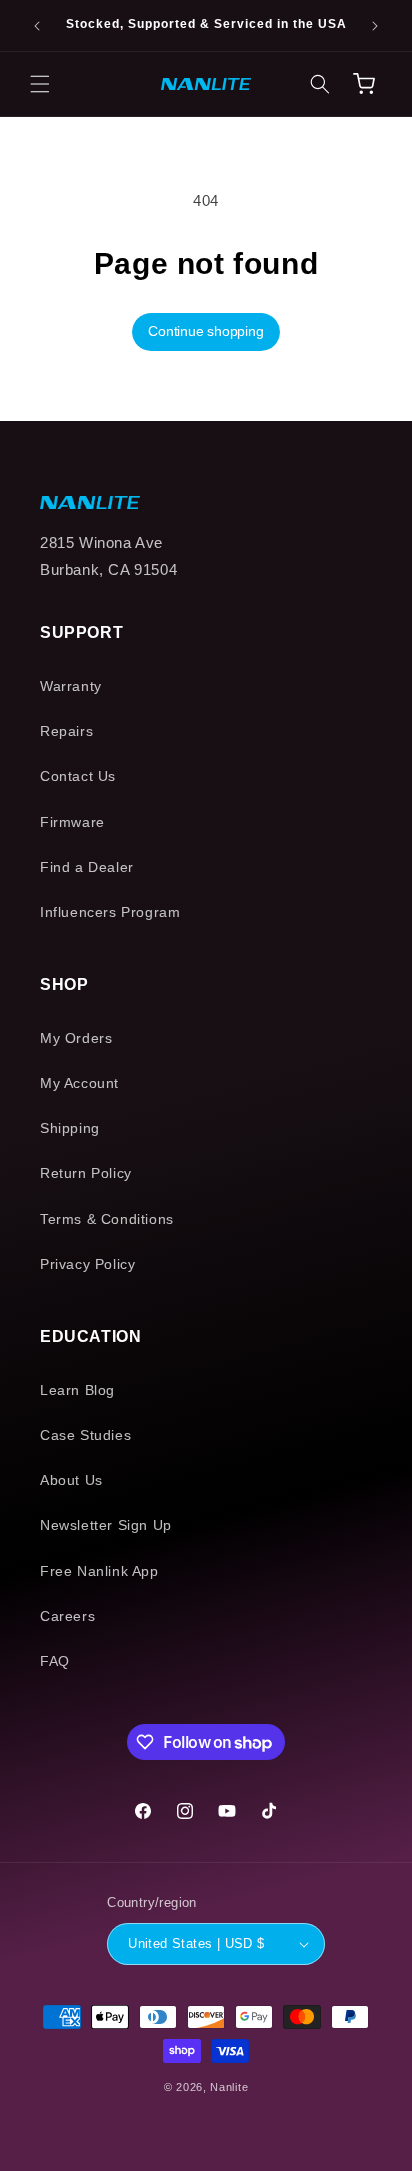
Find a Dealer (87, 867)
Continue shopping (205, 331)
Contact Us (78, 776)
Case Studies (85, 1435)
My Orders (76, 1038)
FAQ (55, 1661)
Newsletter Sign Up (106, 1525)
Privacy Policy (87, 1264)
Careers (67, 1616)
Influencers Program (110, 912)
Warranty (71, 686)
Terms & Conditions (107, 1219)
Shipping (70, 1128)
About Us (71, 1480)
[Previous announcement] (37, 26)
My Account (79, 1083)
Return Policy (86, 1173)
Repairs (66, 731)
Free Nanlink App (99, 1571)
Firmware (72, 822)
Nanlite (229, 2087)
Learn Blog (77, 1390)
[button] (40, 84)
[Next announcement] (375, 26)
